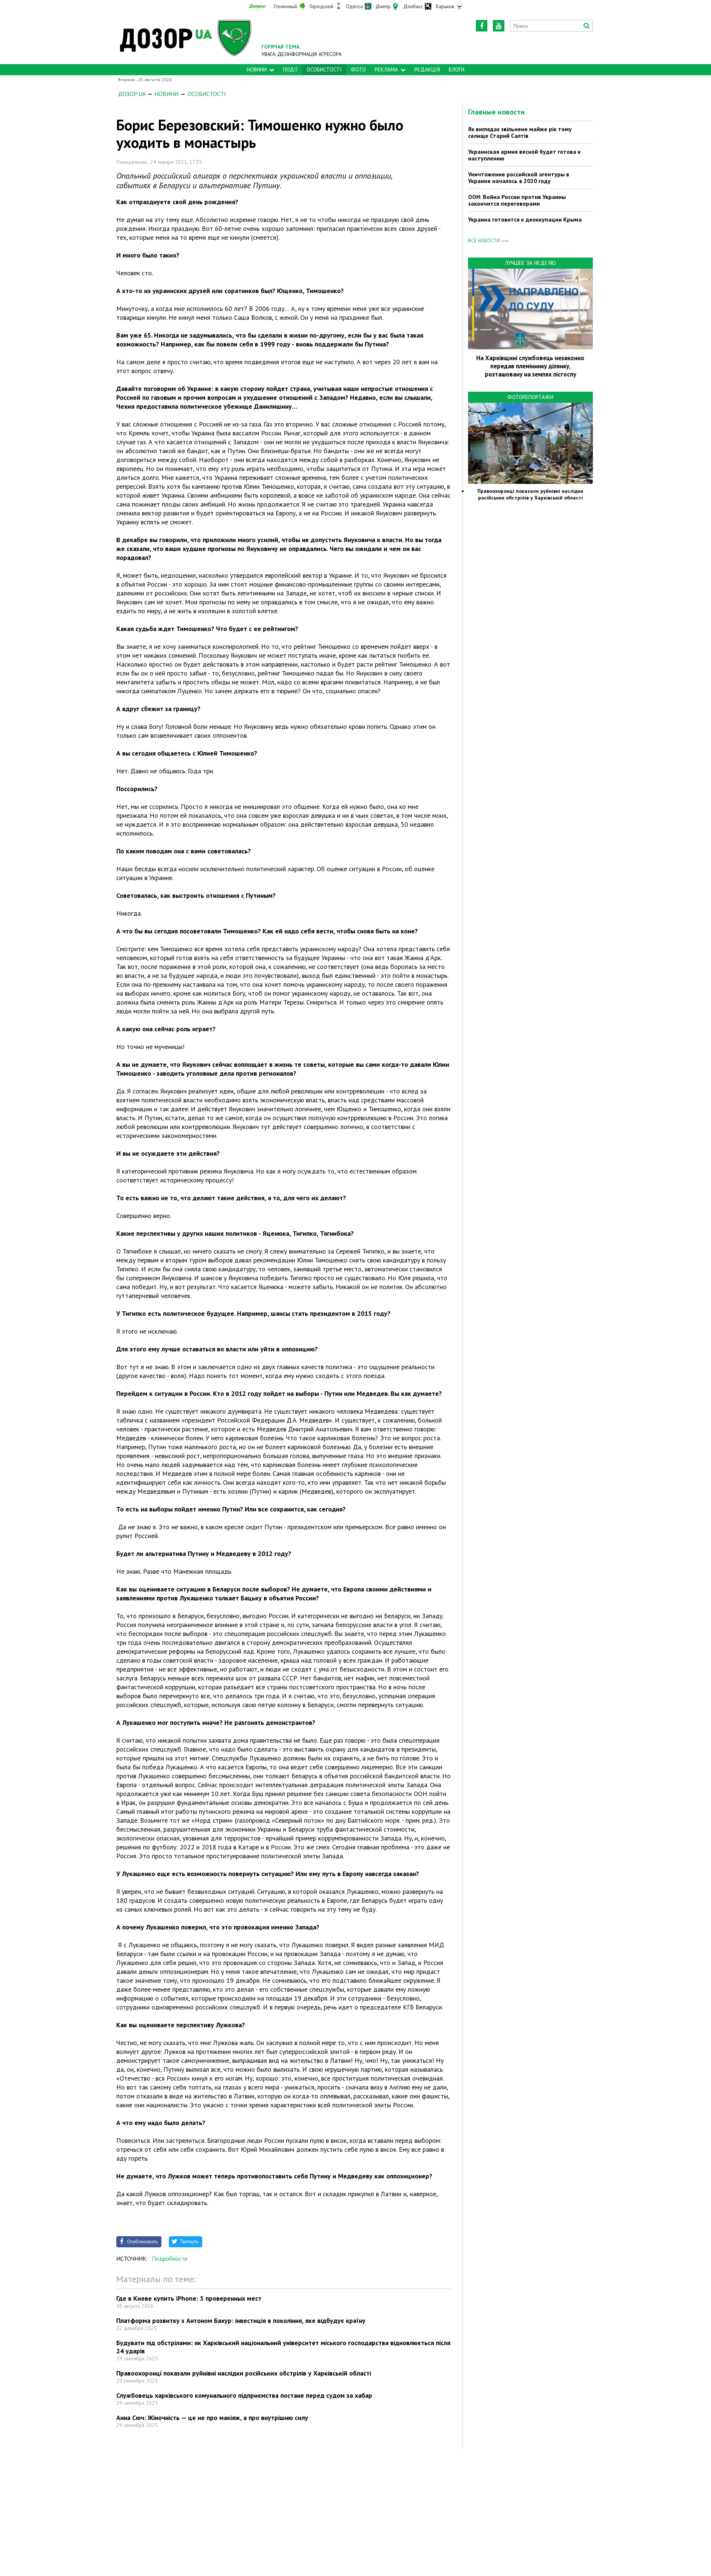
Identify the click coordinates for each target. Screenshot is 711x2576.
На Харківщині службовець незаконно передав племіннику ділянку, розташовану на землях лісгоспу (530, 366)
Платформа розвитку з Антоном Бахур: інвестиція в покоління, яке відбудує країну (241, 2321)
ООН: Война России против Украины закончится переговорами (517, 200)
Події (290, 69)
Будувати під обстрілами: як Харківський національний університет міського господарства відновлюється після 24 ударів (283, 2347)
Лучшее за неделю (530, 263)
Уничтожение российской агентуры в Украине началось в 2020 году (519, 177)
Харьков (445, 6)
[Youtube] (499, 26)
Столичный (285, 6)
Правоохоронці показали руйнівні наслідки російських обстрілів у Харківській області (244, 2373)
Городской (321, 6)
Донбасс (413, 6)
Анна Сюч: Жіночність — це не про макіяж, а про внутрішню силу (212, 2418)
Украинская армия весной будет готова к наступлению (524, 155)
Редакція (427, 69)
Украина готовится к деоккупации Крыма (525, 219)
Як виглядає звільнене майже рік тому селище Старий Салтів (520, 132)
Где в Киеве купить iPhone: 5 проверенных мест (189, 2298)
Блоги (457, 69)
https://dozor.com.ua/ (186, 38)
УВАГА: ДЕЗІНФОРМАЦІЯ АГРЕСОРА (301, 54)
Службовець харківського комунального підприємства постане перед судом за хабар (244, 2395)
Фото (358, 69)
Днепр (383, 6)
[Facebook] (482, 26)
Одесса (354, 6)
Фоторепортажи (530, 397)
